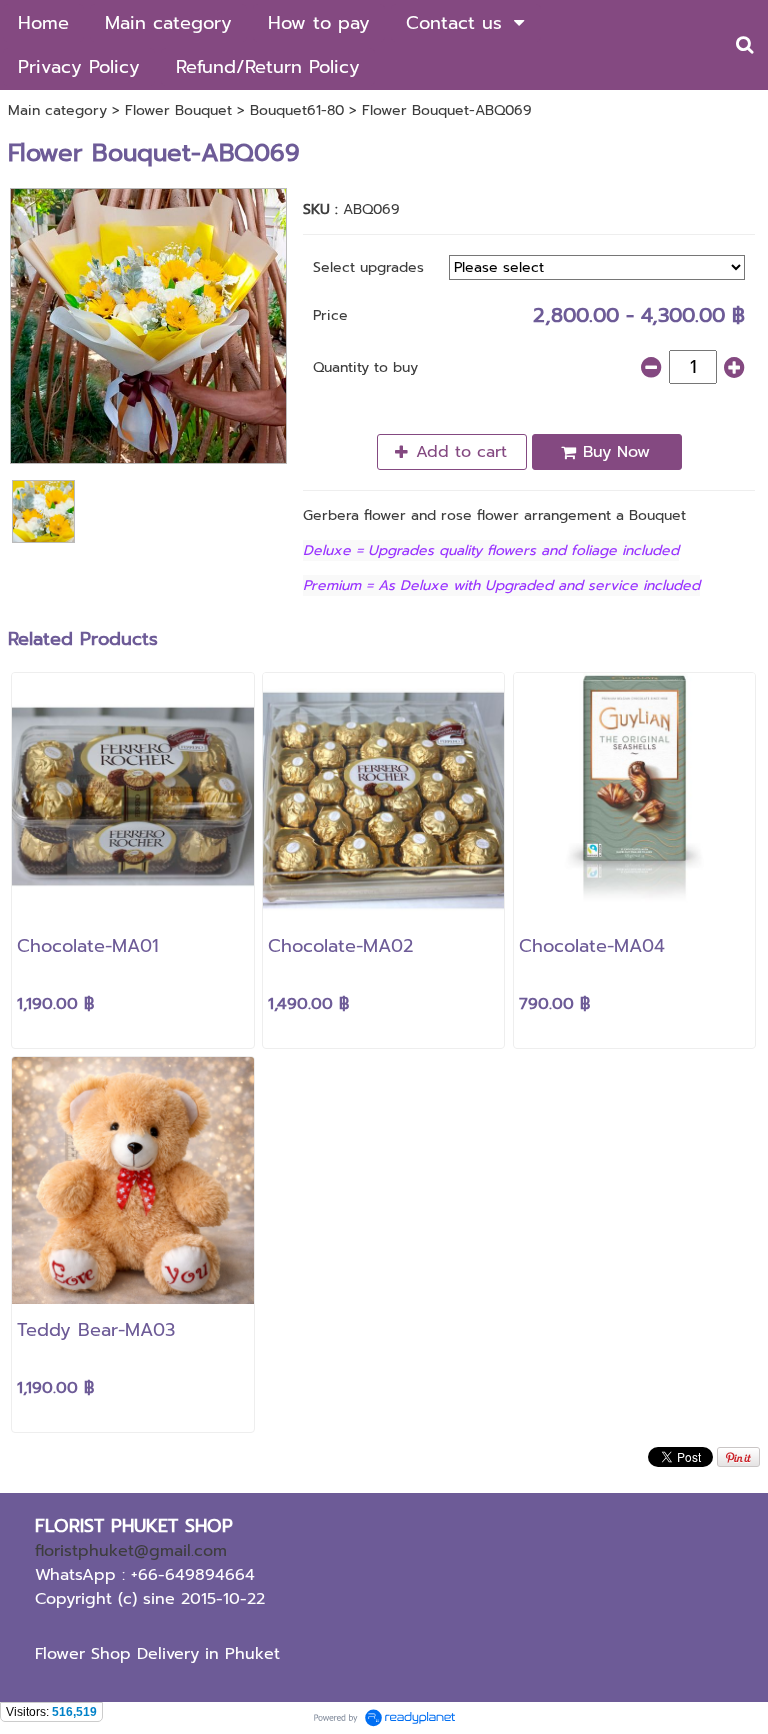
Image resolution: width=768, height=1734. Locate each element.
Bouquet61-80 (297, 110)
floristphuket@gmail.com (131, 1551)
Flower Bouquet (178, 110)
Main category (57, 110)
